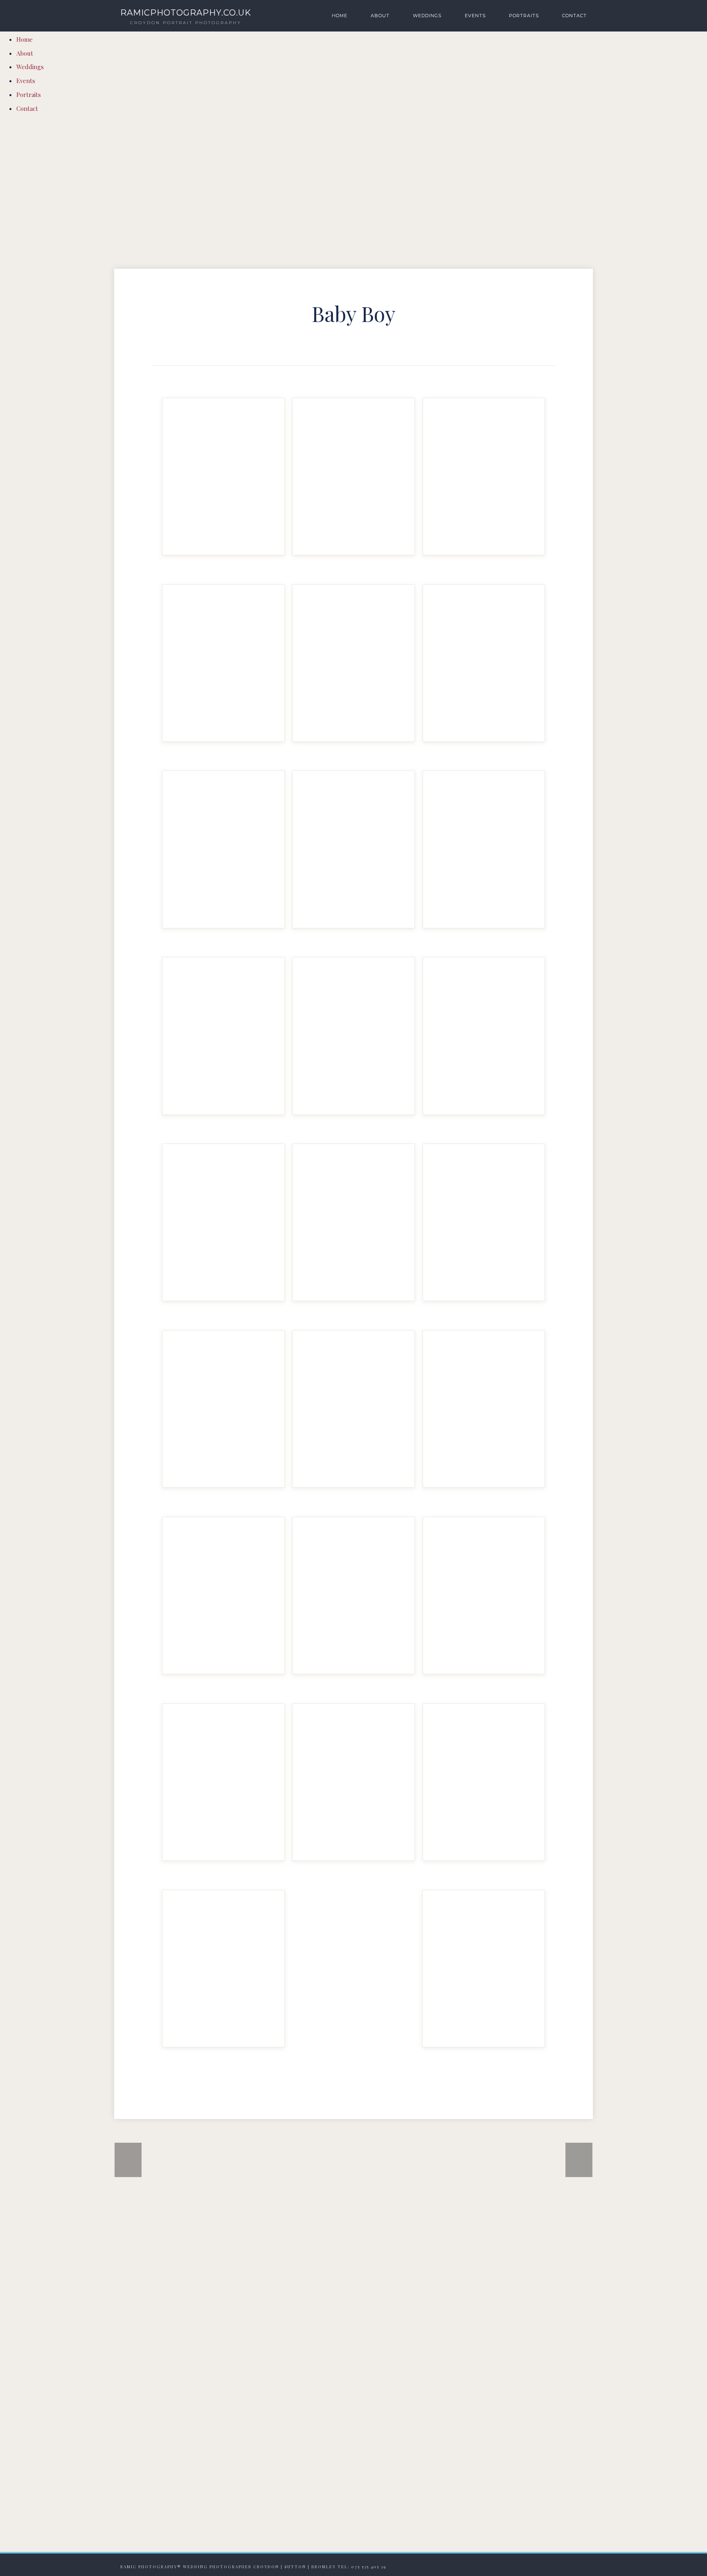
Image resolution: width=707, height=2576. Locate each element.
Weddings (427, 16)
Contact (574, 16)
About (380, 16)
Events (475, 16)
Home (340, 16)
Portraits (524, 16)
